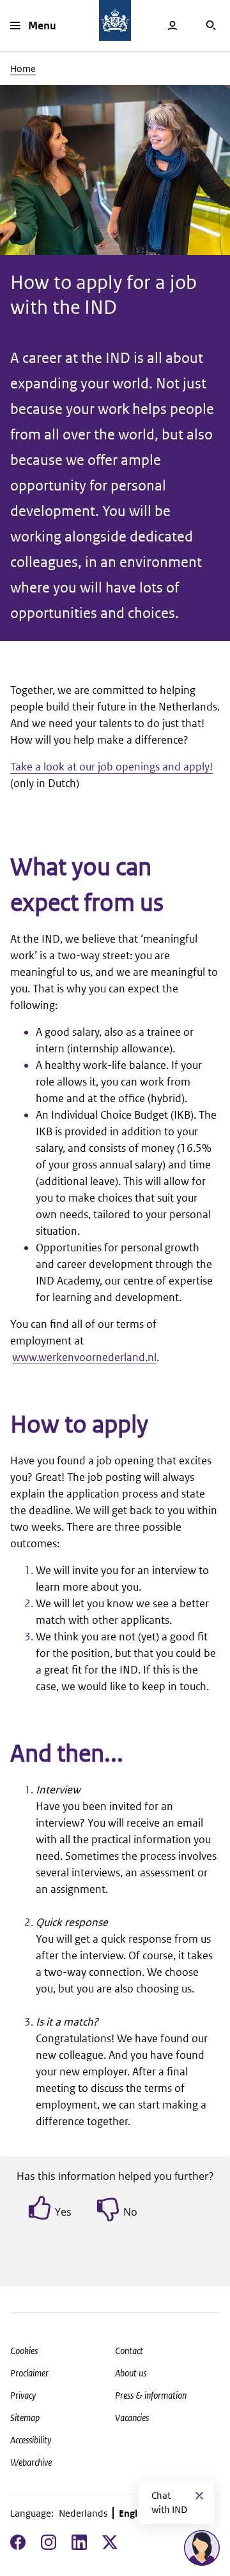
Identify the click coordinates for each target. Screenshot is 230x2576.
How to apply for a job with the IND (103, 294)
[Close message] (199, 2496)
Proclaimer (29, 2373)
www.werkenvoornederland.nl (84, 1357)
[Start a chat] (202, 2548)
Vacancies (132, 2418)
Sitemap (25, 2418)
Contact (129, 2351)
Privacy (23, 2395)
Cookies (24, 2351)
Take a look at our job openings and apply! (111, 767)
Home (23, 69)
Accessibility (31, 2440)
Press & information (151, 2395)
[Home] (115, 20)
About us (131, 2373)
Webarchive (31, 2462)
